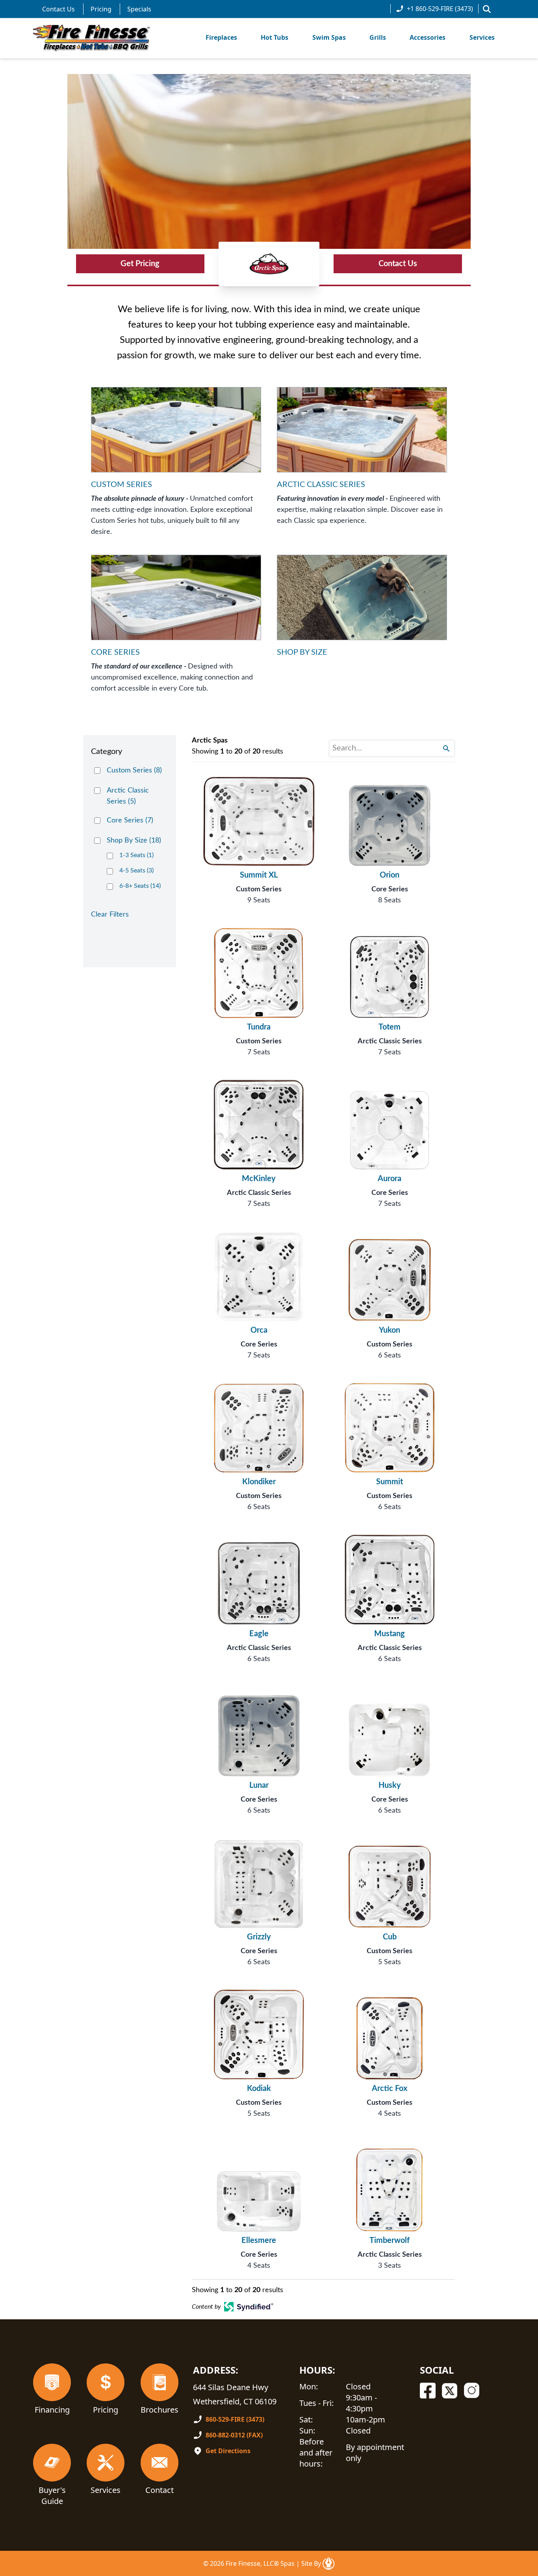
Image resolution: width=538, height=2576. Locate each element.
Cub (390, 1937)
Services (482, 37)
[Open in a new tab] (249, 2307)
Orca (259, 1330)
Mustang (390, 1634)
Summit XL (259, 875)
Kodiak (259, 2089)
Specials (139, 9)
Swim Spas (329, 37)
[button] (487, 9)
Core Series (390, 889)
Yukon (390, 1330)
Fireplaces (221, 37)
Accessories (428, 37)
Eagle (259, 1634)
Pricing (101, 9)
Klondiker (259, 1482)
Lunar (259, 1785)
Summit (390, 1482)
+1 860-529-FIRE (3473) (440, 9)
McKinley (259, 1179)
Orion (390, 875)
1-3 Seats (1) (136, 855)
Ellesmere (259, 2241)
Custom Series (259, 889)
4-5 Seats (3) (136, 870)
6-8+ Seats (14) (140, 886)
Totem (390, 1027)
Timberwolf (390, 2241)
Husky (390, 1785)
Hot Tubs (275, 37)
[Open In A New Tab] (328, 2563)
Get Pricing (140, 264)
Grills (378, 37)
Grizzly (259, 1937)
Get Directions (228, 2451)
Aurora (390, 1179)
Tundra (259, 1027)
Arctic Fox (390, 2089)
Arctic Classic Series (390, 1041)
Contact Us (58, 9)
